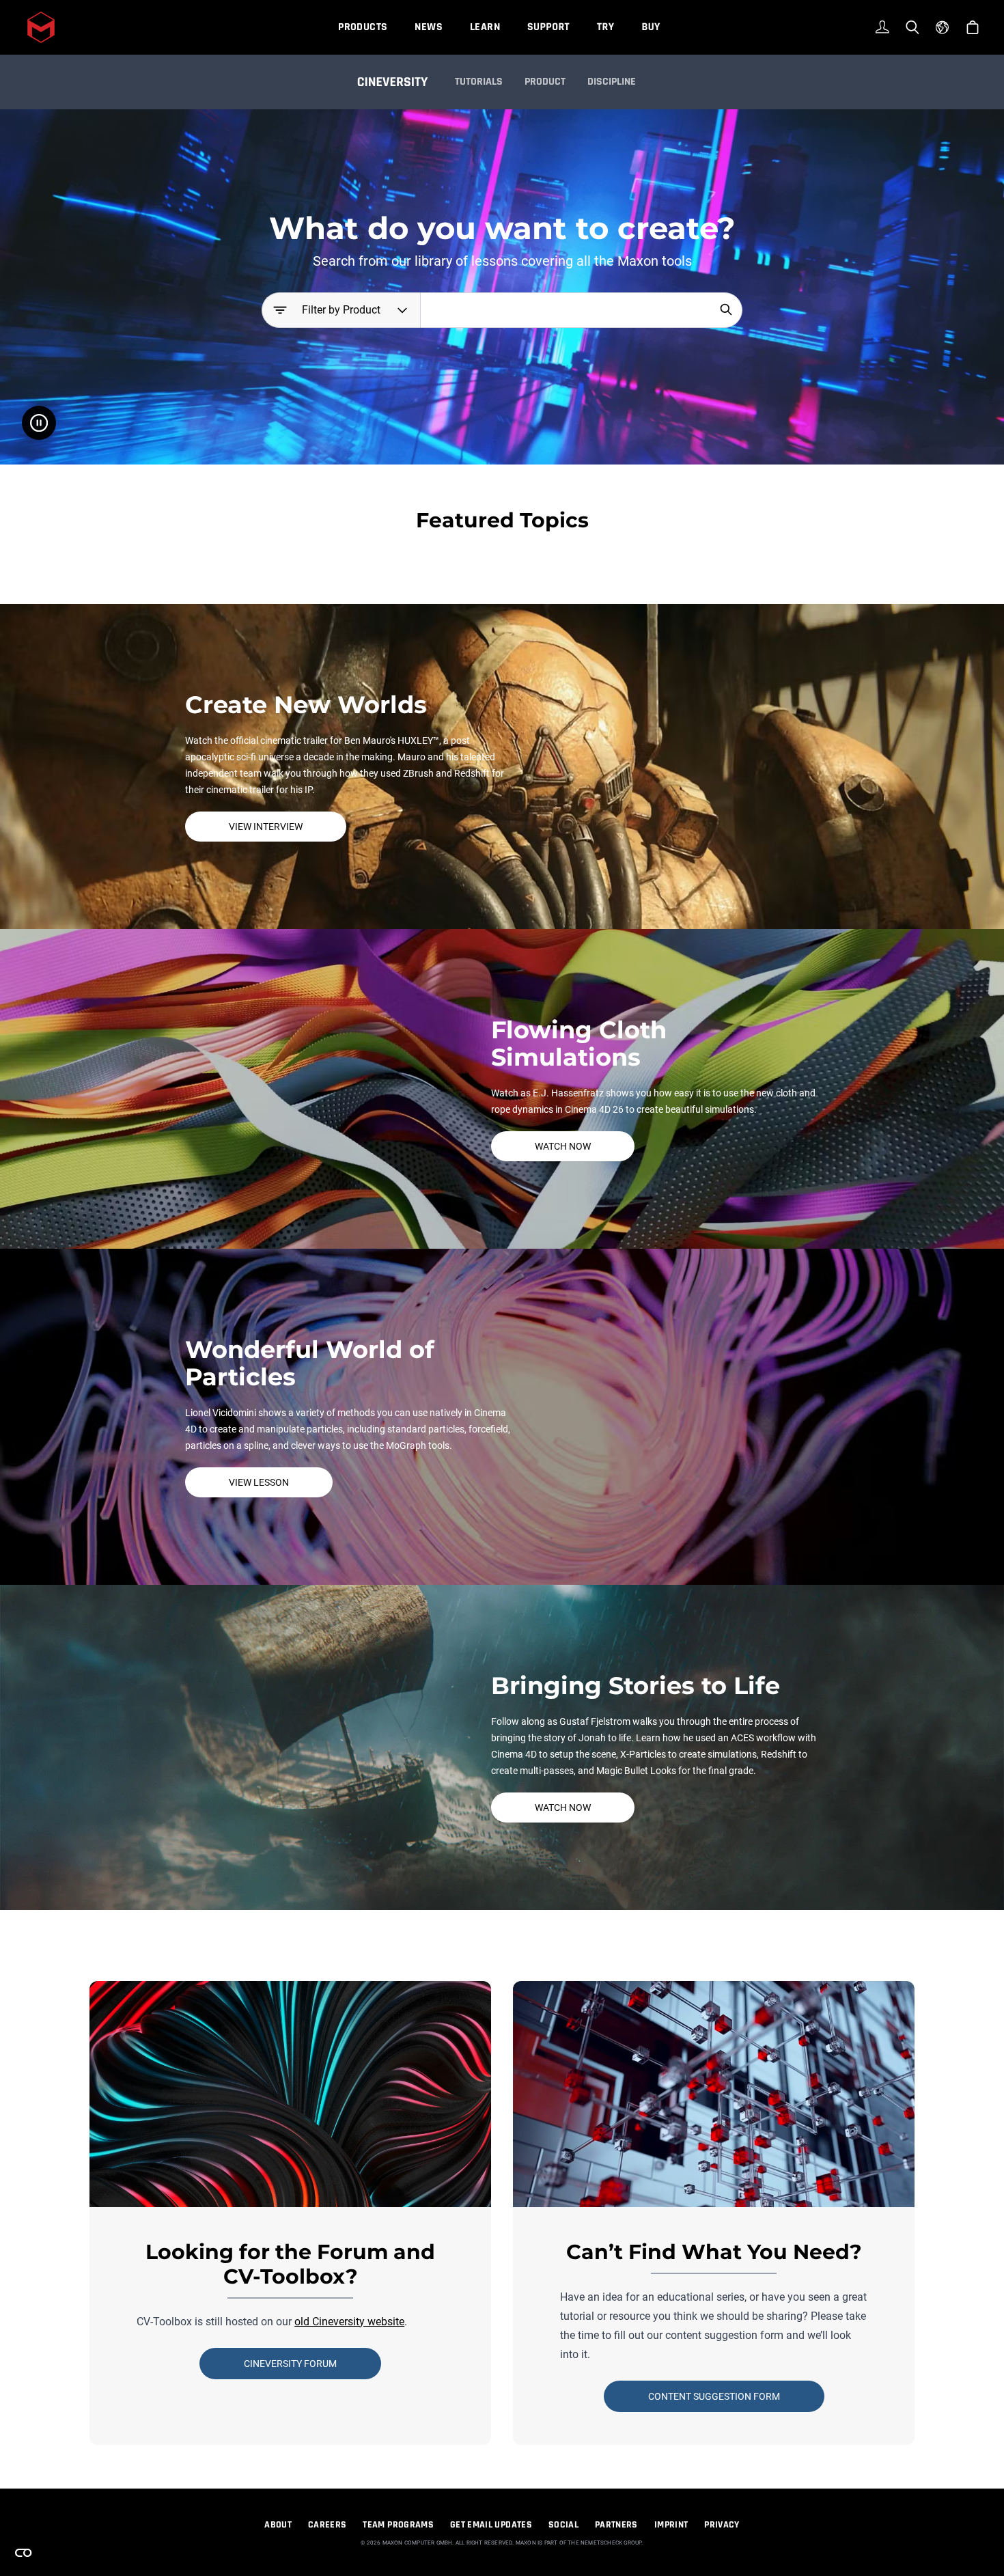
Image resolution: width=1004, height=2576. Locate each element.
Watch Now (563, 1146)
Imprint (671, 2525)
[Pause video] (39, 423)
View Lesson (259, 1482)
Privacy (722, 2525)
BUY (651, 27)
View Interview (266, 827)
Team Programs (398, 2525)
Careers (327, 2525)
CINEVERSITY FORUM (290, 2364)
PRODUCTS (363, 27)
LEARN (485, 27)
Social (563, 2525)
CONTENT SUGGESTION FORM (714, 2396)
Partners (616, 2525)
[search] (726, 309)
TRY (605, 27)
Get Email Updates (491, 2525)
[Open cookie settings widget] (23, 2553)
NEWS (429, 27)
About (278, 2525)
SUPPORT (548, 27)
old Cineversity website (349, 2322)
